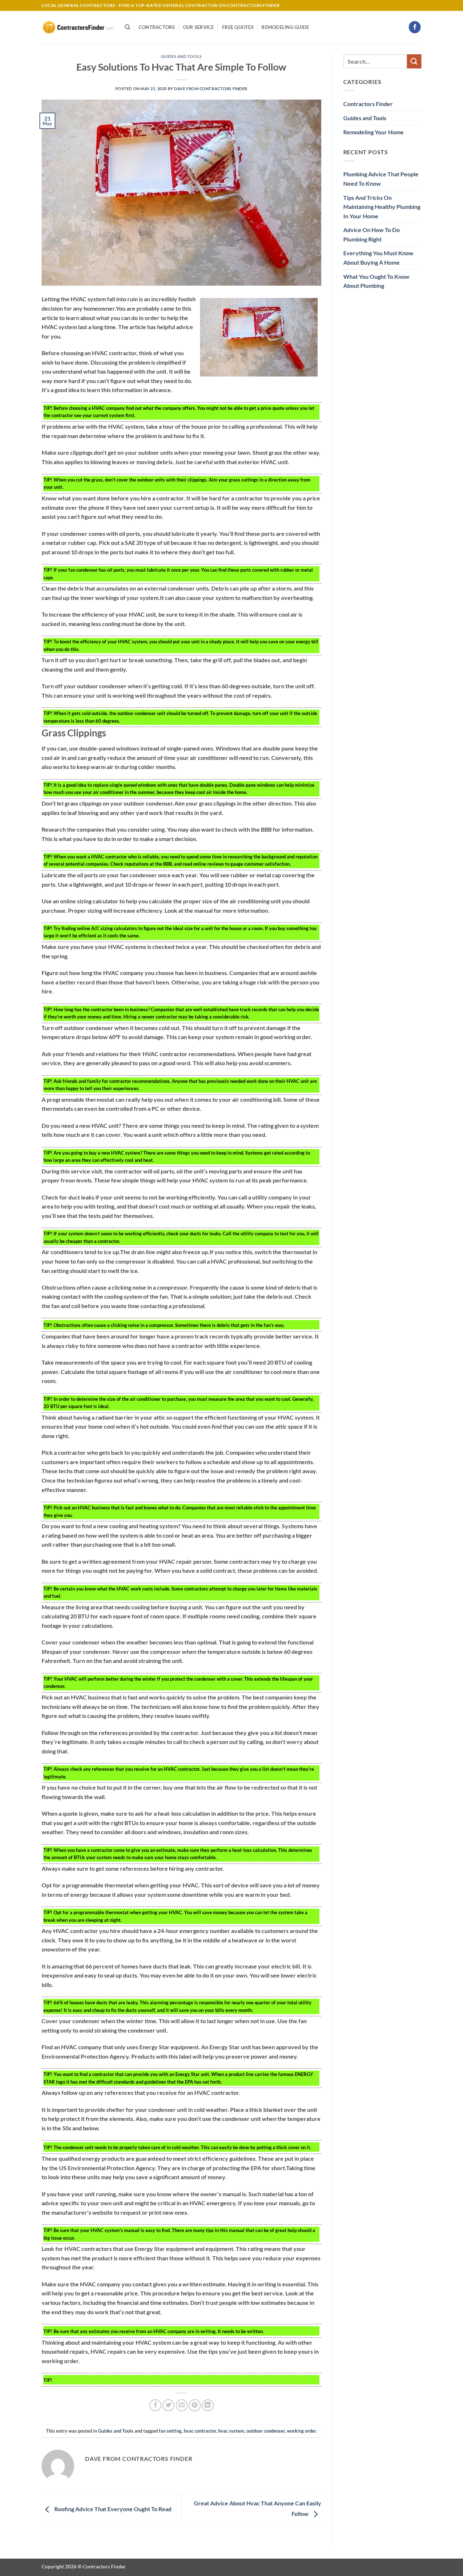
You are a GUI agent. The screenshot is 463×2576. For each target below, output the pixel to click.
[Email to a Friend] (182, 2405)
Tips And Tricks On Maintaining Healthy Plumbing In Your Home (382, 207)
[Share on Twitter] (168, 2405)
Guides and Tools (181, 56)
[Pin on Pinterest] (195, 2405)
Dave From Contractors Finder (211, 89)
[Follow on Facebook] (415, 27)
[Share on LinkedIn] (208, 2405)
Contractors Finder (368, 104)
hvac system (231, 2431)
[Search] (128, 27)
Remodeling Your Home (373, 132)
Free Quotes (238, 27)
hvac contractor (200, 2431)
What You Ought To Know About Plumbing (376, 281)
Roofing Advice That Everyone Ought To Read (112, 2509)
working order (301, 2431)
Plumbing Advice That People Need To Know (381, 179)
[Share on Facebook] (155, 2405)
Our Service (199, 27)
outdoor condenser (266, 2431)
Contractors (157, 27)
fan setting (170, 2431)
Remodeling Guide (285, 27)
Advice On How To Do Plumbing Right (371, 234)
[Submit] (414, 61)
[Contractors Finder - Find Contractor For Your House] (78, 27)
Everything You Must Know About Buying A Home (378, 258)
